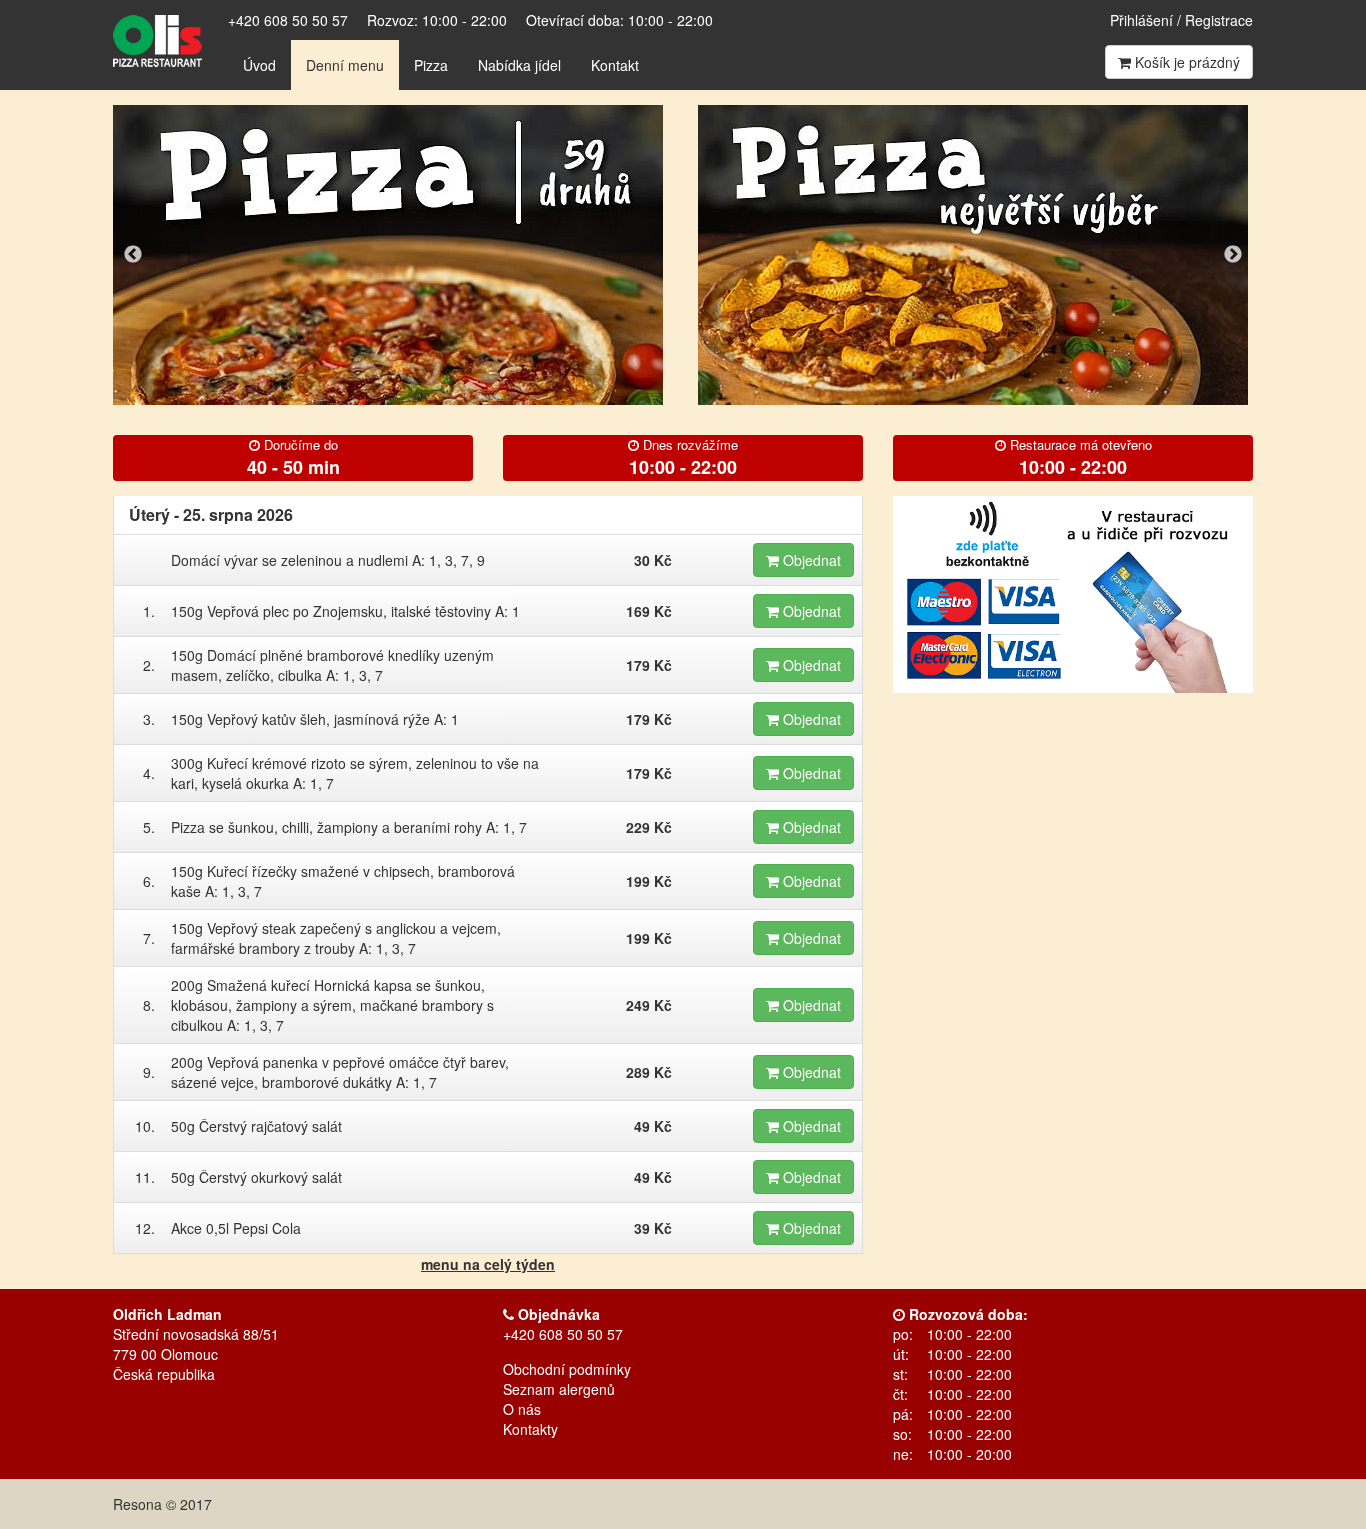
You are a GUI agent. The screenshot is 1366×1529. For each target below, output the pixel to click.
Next (1233, 255)
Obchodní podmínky (567, 1369)
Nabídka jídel (519, 65)
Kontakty (530, 1429)
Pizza (431, 65)
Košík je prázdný (1185, 62)
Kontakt (615, 65)
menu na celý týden (488, 1264)
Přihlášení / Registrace (1181, 20)
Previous (133, 255)
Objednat (810, 560)
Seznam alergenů (559, 1389)
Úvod (259, 65)
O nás (522, 1409)
